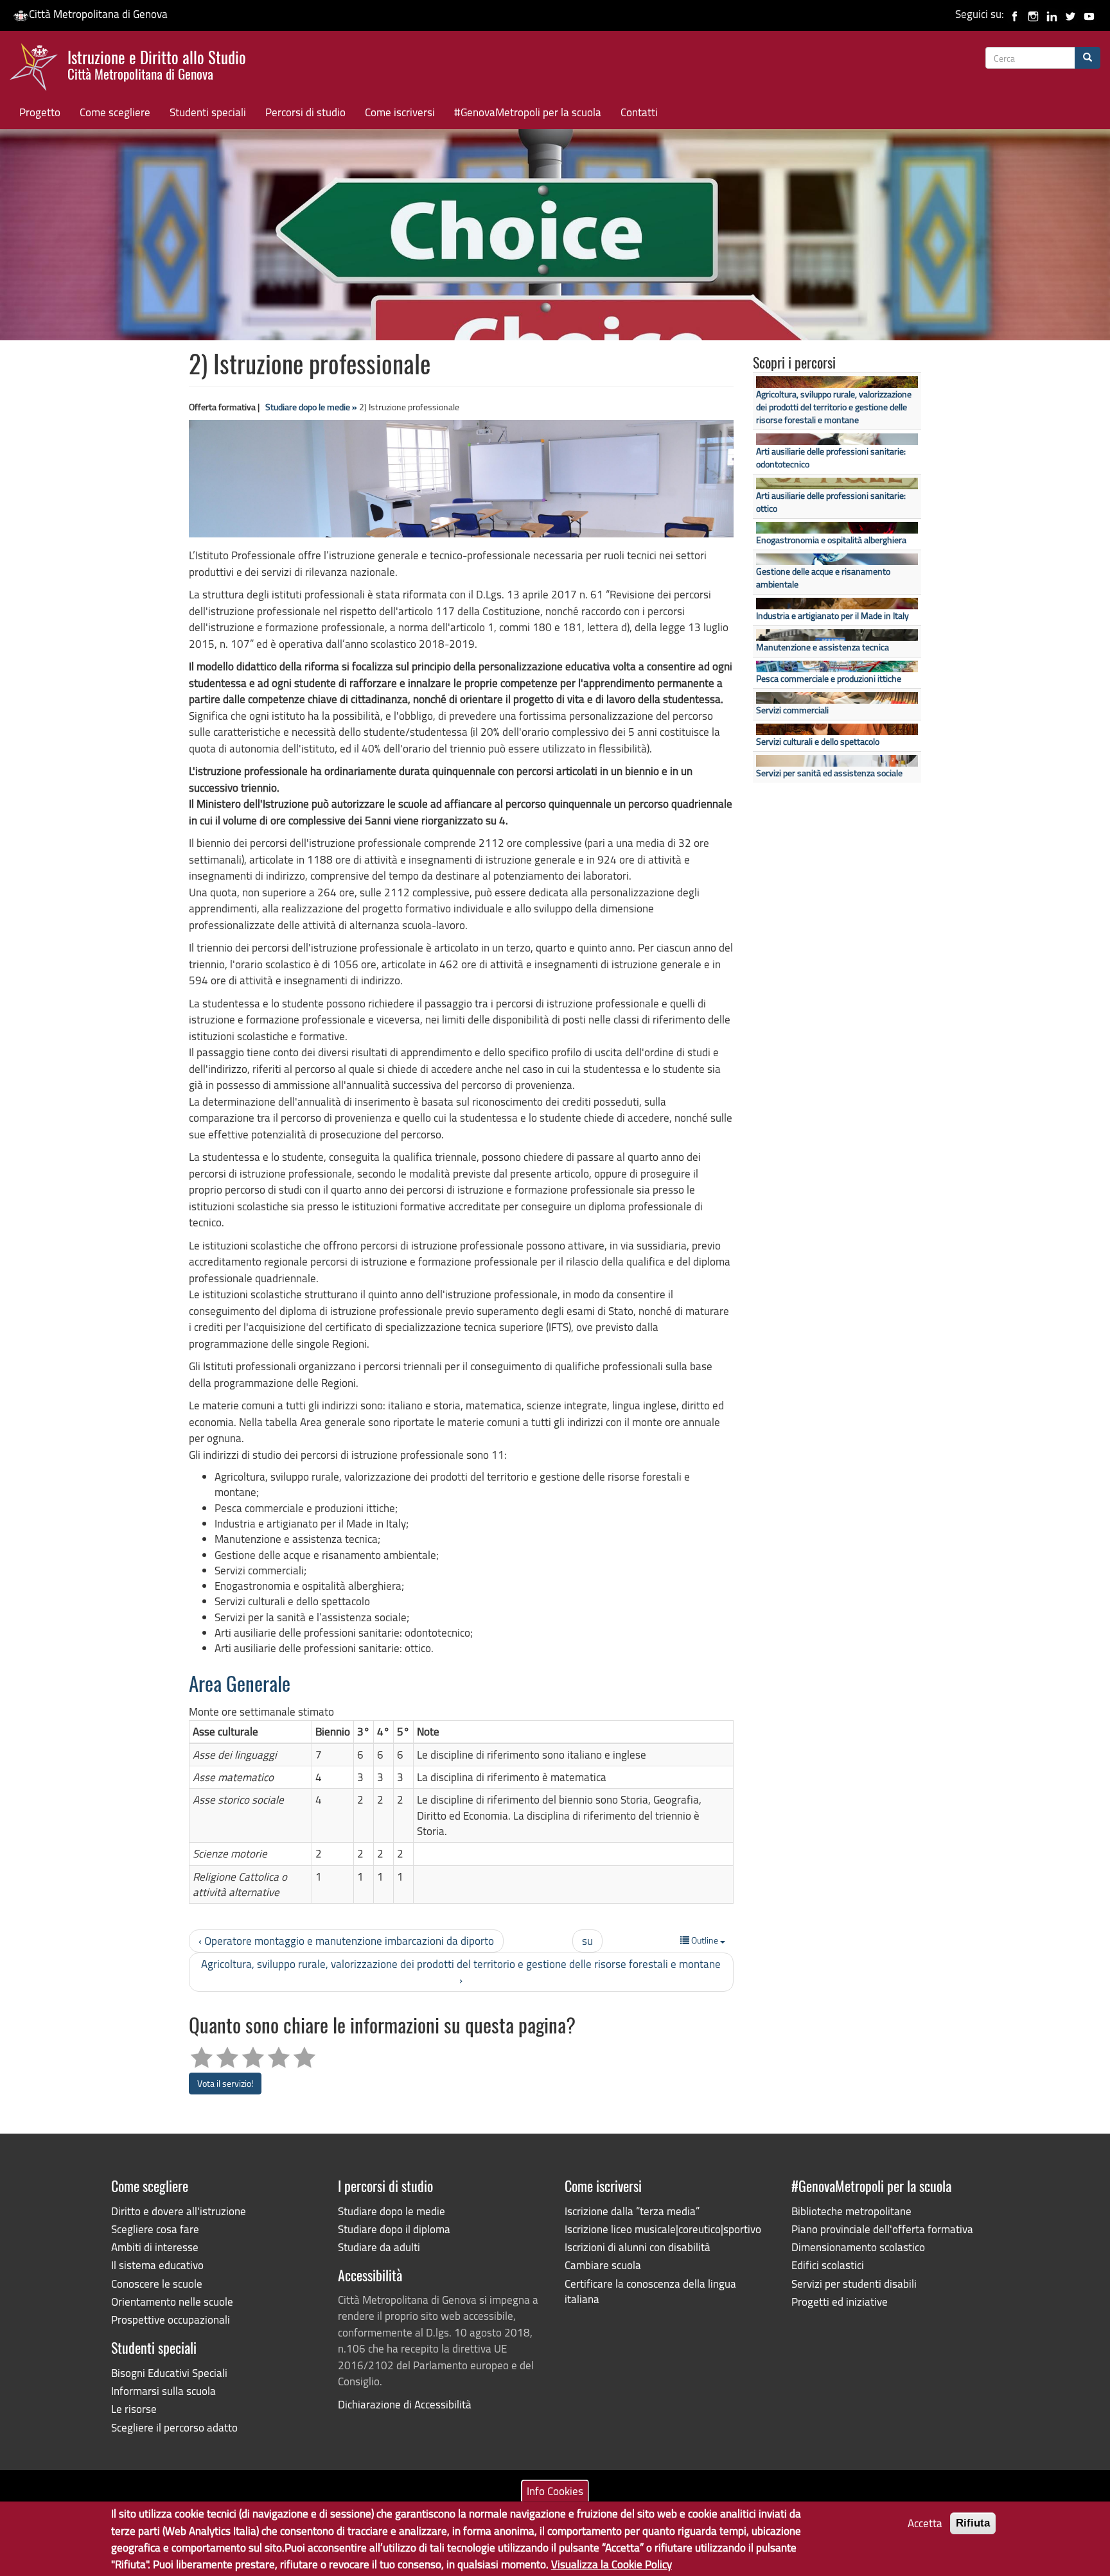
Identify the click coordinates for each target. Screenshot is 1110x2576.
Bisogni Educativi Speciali (169, 2373)
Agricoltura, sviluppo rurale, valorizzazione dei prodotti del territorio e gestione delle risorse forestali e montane (834, 407)
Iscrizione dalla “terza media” (632, 2211)
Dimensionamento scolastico (858, 2247)
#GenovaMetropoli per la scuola (528, 112)
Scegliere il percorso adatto (174, 2427)
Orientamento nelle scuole (172, 2302)
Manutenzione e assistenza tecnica (823, 647)
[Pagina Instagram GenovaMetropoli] (1033, 14)
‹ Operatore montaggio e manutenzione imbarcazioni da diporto (346, 1941)
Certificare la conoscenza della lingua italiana (650, 2291)
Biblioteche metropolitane (851, 2211)
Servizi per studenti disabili (854, 2284)
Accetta (925, 2523)
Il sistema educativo (157, 2265)
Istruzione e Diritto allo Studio (157, 64)
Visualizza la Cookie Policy (612, 2563)
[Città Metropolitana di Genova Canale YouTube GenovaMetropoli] (1089, 14)
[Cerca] (1088, 58)
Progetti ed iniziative (840, 2302)
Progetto (40, 112)
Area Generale (240, 1686)
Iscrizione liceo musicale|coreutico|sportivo (663, 2229)
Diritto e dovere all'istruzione (179, 2211)
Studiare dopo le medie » (311, 407)
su (587, 1941)
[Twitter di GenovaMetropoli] (1070, 14)
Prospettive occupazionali (171, 2319)
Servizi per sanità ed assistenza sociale (829, 773)
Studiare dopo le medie (392, 2211)
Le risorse (134, 2409)
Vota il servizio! (225, 2083)
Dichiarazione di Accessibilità (405, 2404)
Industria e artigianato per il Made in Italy (833, 615)
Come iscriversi (400, 112)
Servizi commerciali (792, 710)
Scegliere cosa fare (155, 2229)
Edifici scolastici (828, 2265)
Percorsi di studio (305, 112)
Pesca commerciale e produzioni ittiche (829, 678)
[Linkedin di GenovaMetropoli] (1052, 14)
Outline (705, 1940)
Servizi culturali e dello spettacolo (818, 741)
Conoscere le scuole (157, 2284)
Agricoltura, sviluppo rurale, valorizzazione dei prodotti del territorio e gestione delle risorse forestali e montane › (461, 1971)
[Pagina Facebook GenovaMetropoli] (1015, 14)
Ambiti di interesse (155, 2247)
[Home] (39, 70)
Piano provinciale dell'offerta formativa (882, 2229)
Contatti (639, 112)
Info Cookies (555, 2490)
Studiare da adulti (379, 2247)
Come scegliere (115, 112)
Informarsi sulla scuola (163, 2391)
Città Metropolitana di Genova (98, 14)
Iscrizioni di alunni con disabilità (638, 2247)
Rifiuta (973, 2523)
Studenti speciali (208, 112)
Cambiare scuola (603, 2265)
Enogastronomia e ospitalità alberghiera (831, 540)
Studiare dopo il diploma (394, 2229)
